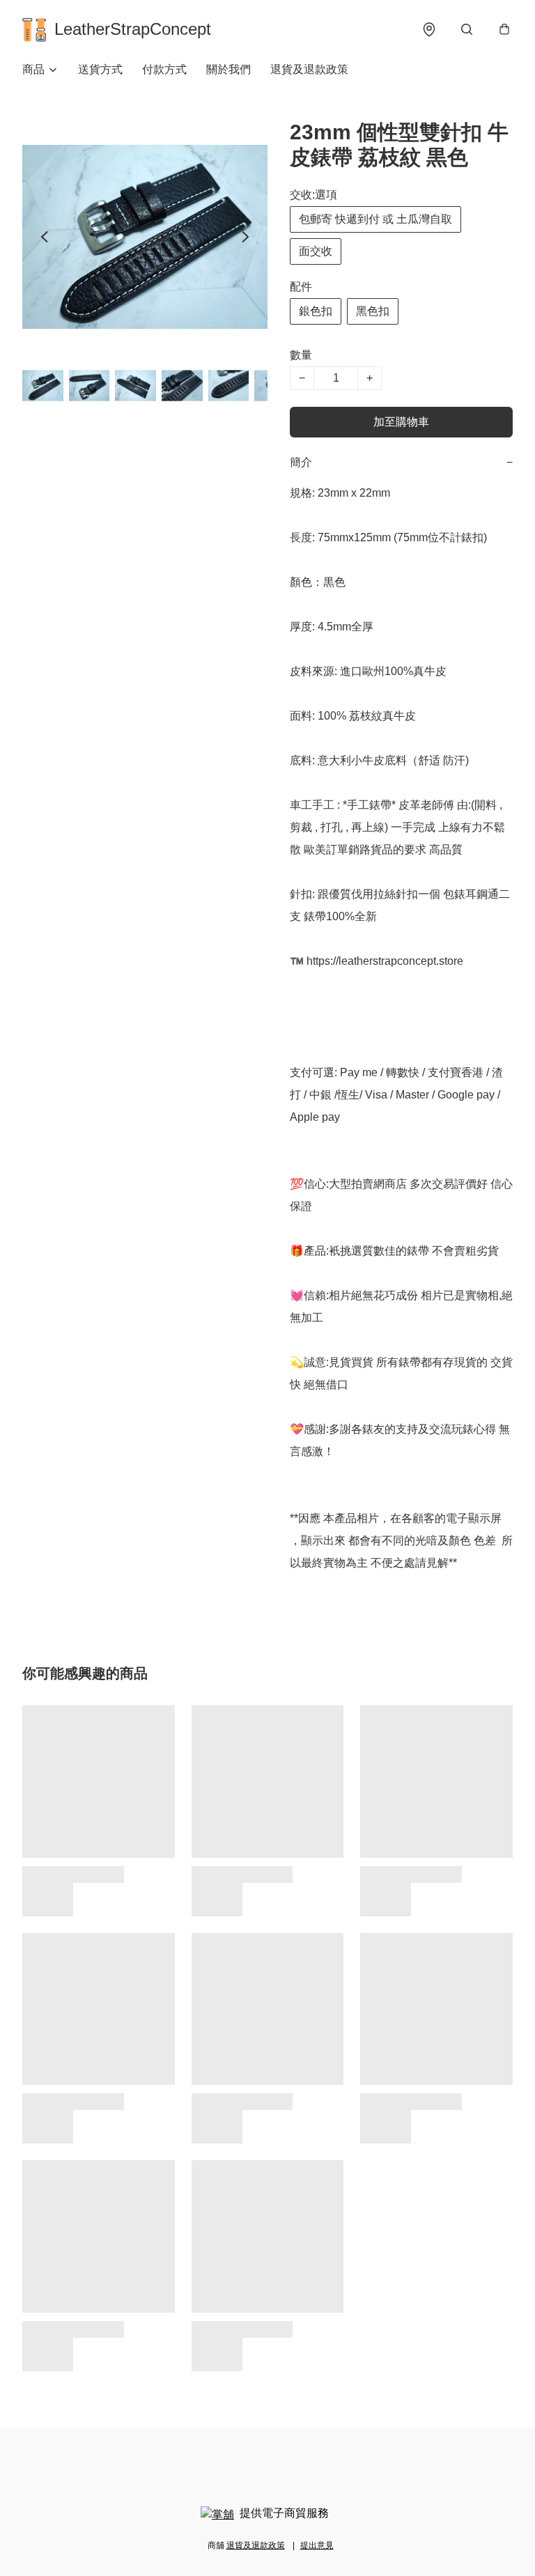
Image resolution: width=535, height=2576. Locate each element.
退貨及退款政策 (309, 69)
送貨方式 (100, 69)
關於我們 (228, 69)
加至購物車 (401, 422)
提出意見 (317, 2545)
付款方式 (164, 69)
